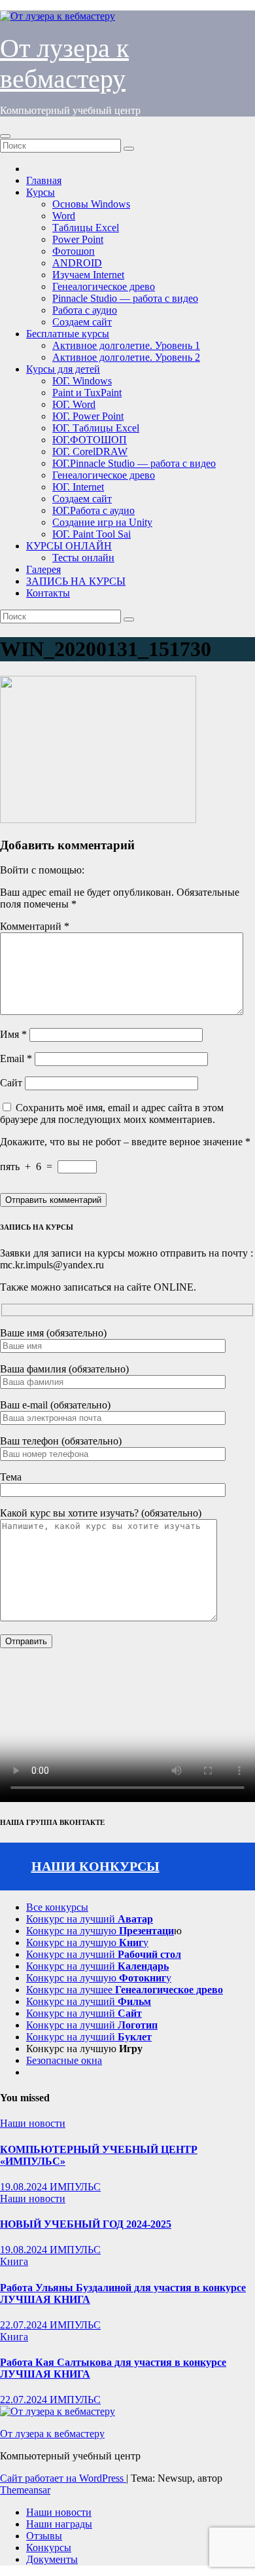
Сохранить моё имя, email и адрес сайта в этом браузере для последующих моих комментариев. (112, 1113)
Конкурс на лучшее (125, 1990)
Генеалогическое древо (104, 286)
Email (16, 1058)
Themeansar (25, 2490)
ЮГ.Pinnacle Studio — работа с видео (134, 463)
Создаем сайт (82, 322)
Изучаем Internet (88, 275)
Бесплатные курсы (68, 334)
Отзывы (44, 2536)
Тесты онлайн (83, 558)
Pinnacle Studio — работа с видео (125, 298)
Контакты (48, 593)
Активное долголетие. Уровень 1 (126, 345)
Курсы (41, 192)
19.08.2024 (25, 2187)
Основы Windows (91, 204)
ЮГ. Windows (82, 381)
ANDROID (77, 263)
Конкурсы (49, 2548)
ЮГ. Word (74, 404)
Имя (13, 1034)
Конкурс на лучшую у (87, 1942)
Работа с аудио (85, 310)
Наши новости (33, 2123)
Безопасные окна (64, 2060)
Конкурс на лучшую (100, 1931)
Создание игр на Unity (102, 522)
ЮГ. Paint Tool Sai (92, 534)
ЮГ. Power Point (88, 416)
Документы (52, 2559)
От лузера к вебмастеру (52, 2434)
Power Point (78, 239)
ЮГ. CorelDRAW (90, 451)
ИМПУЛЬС (75, 2187)
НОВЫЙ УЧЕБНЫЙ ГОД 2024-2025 (86, 2224)
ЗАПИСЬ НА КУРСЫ (76, 581)
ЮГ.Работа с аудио (93, 510)
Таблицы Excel (86, 228)
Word (64, 216)
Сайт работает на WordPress (63, 2478)
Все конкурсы (57, 1907)
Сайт (11, 1083)
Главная (44, 180)
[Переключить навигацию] (5, 136)
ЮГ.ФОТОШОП (90, 440)
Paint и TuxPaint (87, 393)
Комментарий (35, 926)
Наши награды (59, 2524)
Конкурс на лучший (90, 1919)
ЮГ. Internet (78, 487)
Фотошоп (74, 251)
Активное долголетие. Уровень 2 (126, 357)
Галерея (43, 569)
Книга (14, 2261)
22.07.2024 (25, 2325)
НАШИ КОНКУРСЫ (95, 1866)
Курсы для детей (63, 369)
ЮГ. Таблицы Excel (96, 428)
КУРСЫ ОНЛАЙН (69, 546)
